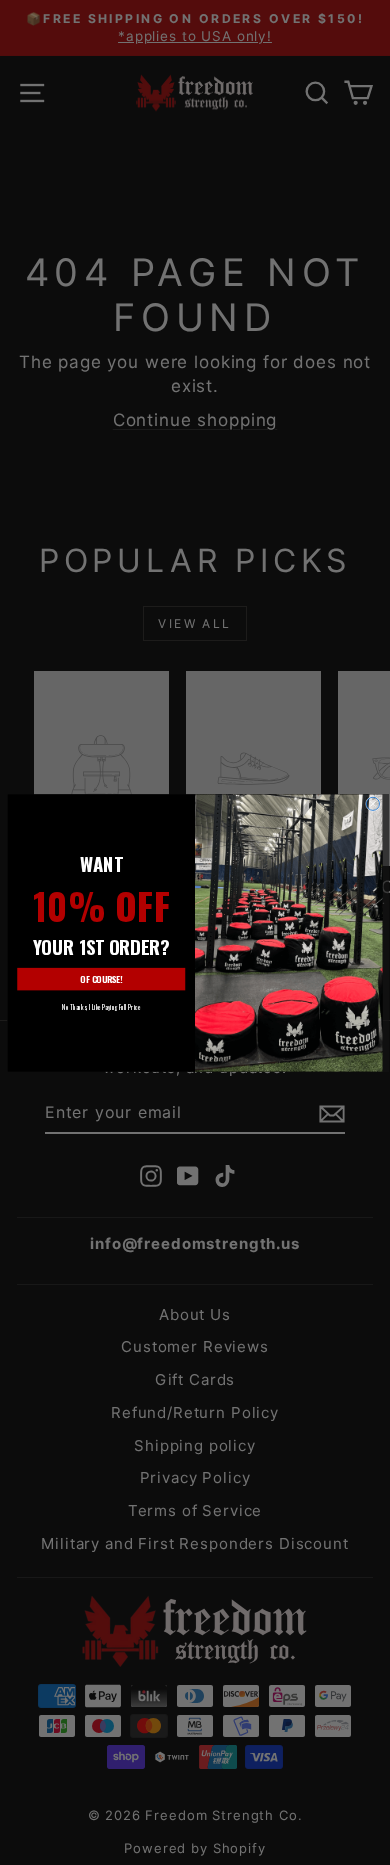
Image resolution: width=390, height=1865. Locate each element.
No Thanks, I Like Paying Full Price (101, 1006)
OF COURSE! (101, 979)
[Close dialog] (372, 803)
